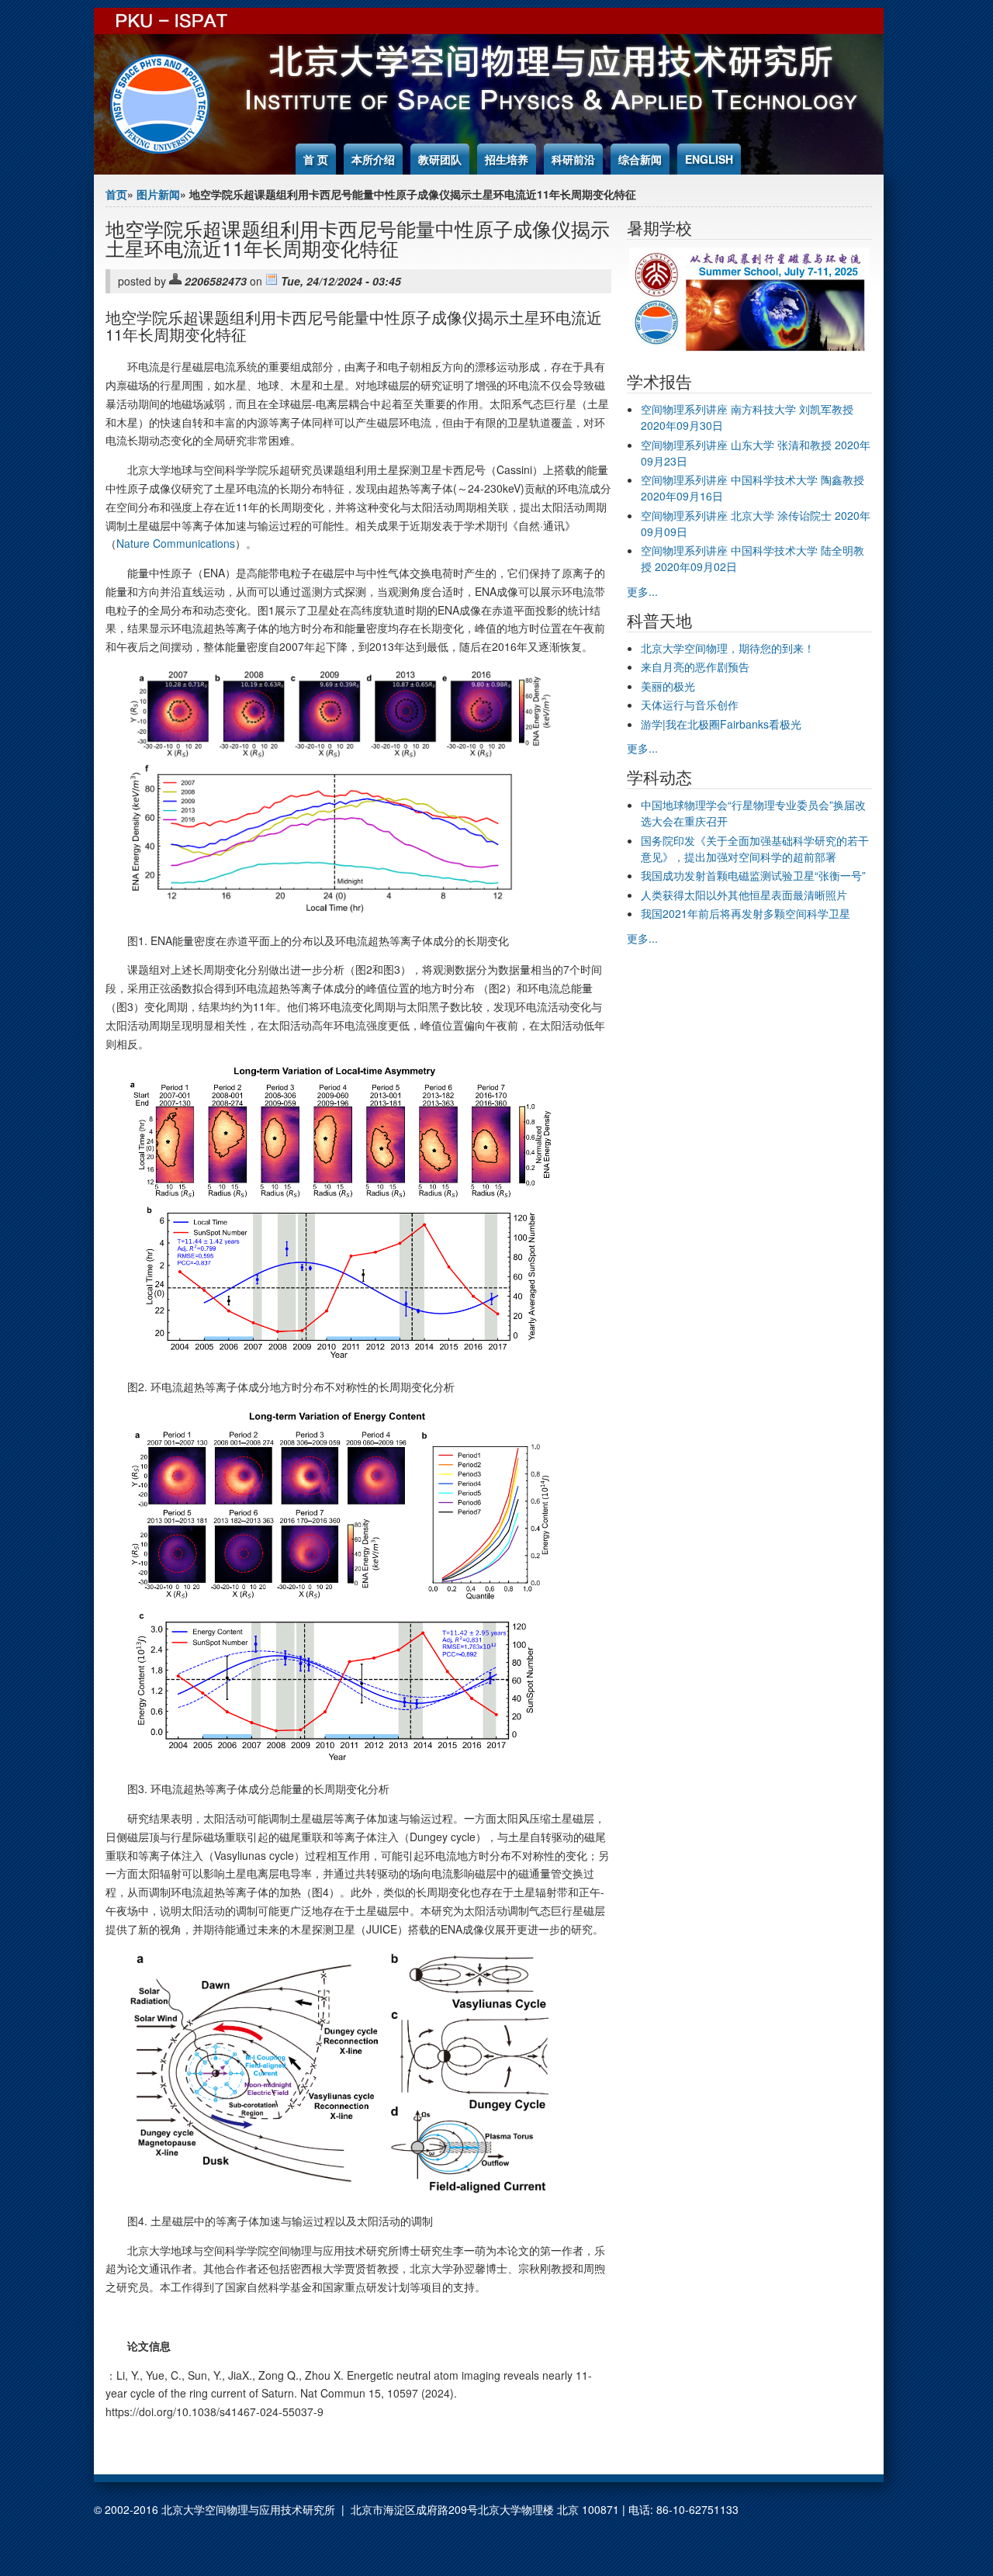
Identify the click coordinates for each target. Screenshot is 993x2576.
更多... (642, 591)
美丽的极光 (668, 686)
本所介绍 (373, 159)
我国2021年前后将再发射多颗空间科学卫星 (746, 913)
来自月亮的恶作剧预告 (695, 667)
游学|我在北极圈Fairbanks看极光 (721, 724)
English (709, 159)
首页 (116, 194)
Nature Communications (176, 543)
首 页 (316, 159)
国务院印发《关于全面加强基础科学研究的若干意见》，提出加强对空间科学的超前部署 (755, 848)
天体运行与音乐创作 (690, 705)
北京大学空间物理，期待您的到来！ (728, 648)
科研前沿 (573, 159)
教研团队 (440, 159)
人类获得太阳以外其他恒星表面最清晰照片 (744, 895)
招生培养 (507, 159)
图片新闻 (158, 194)
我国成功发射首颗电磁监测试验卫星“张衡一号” (753, 875)
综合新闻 (640, 159)
